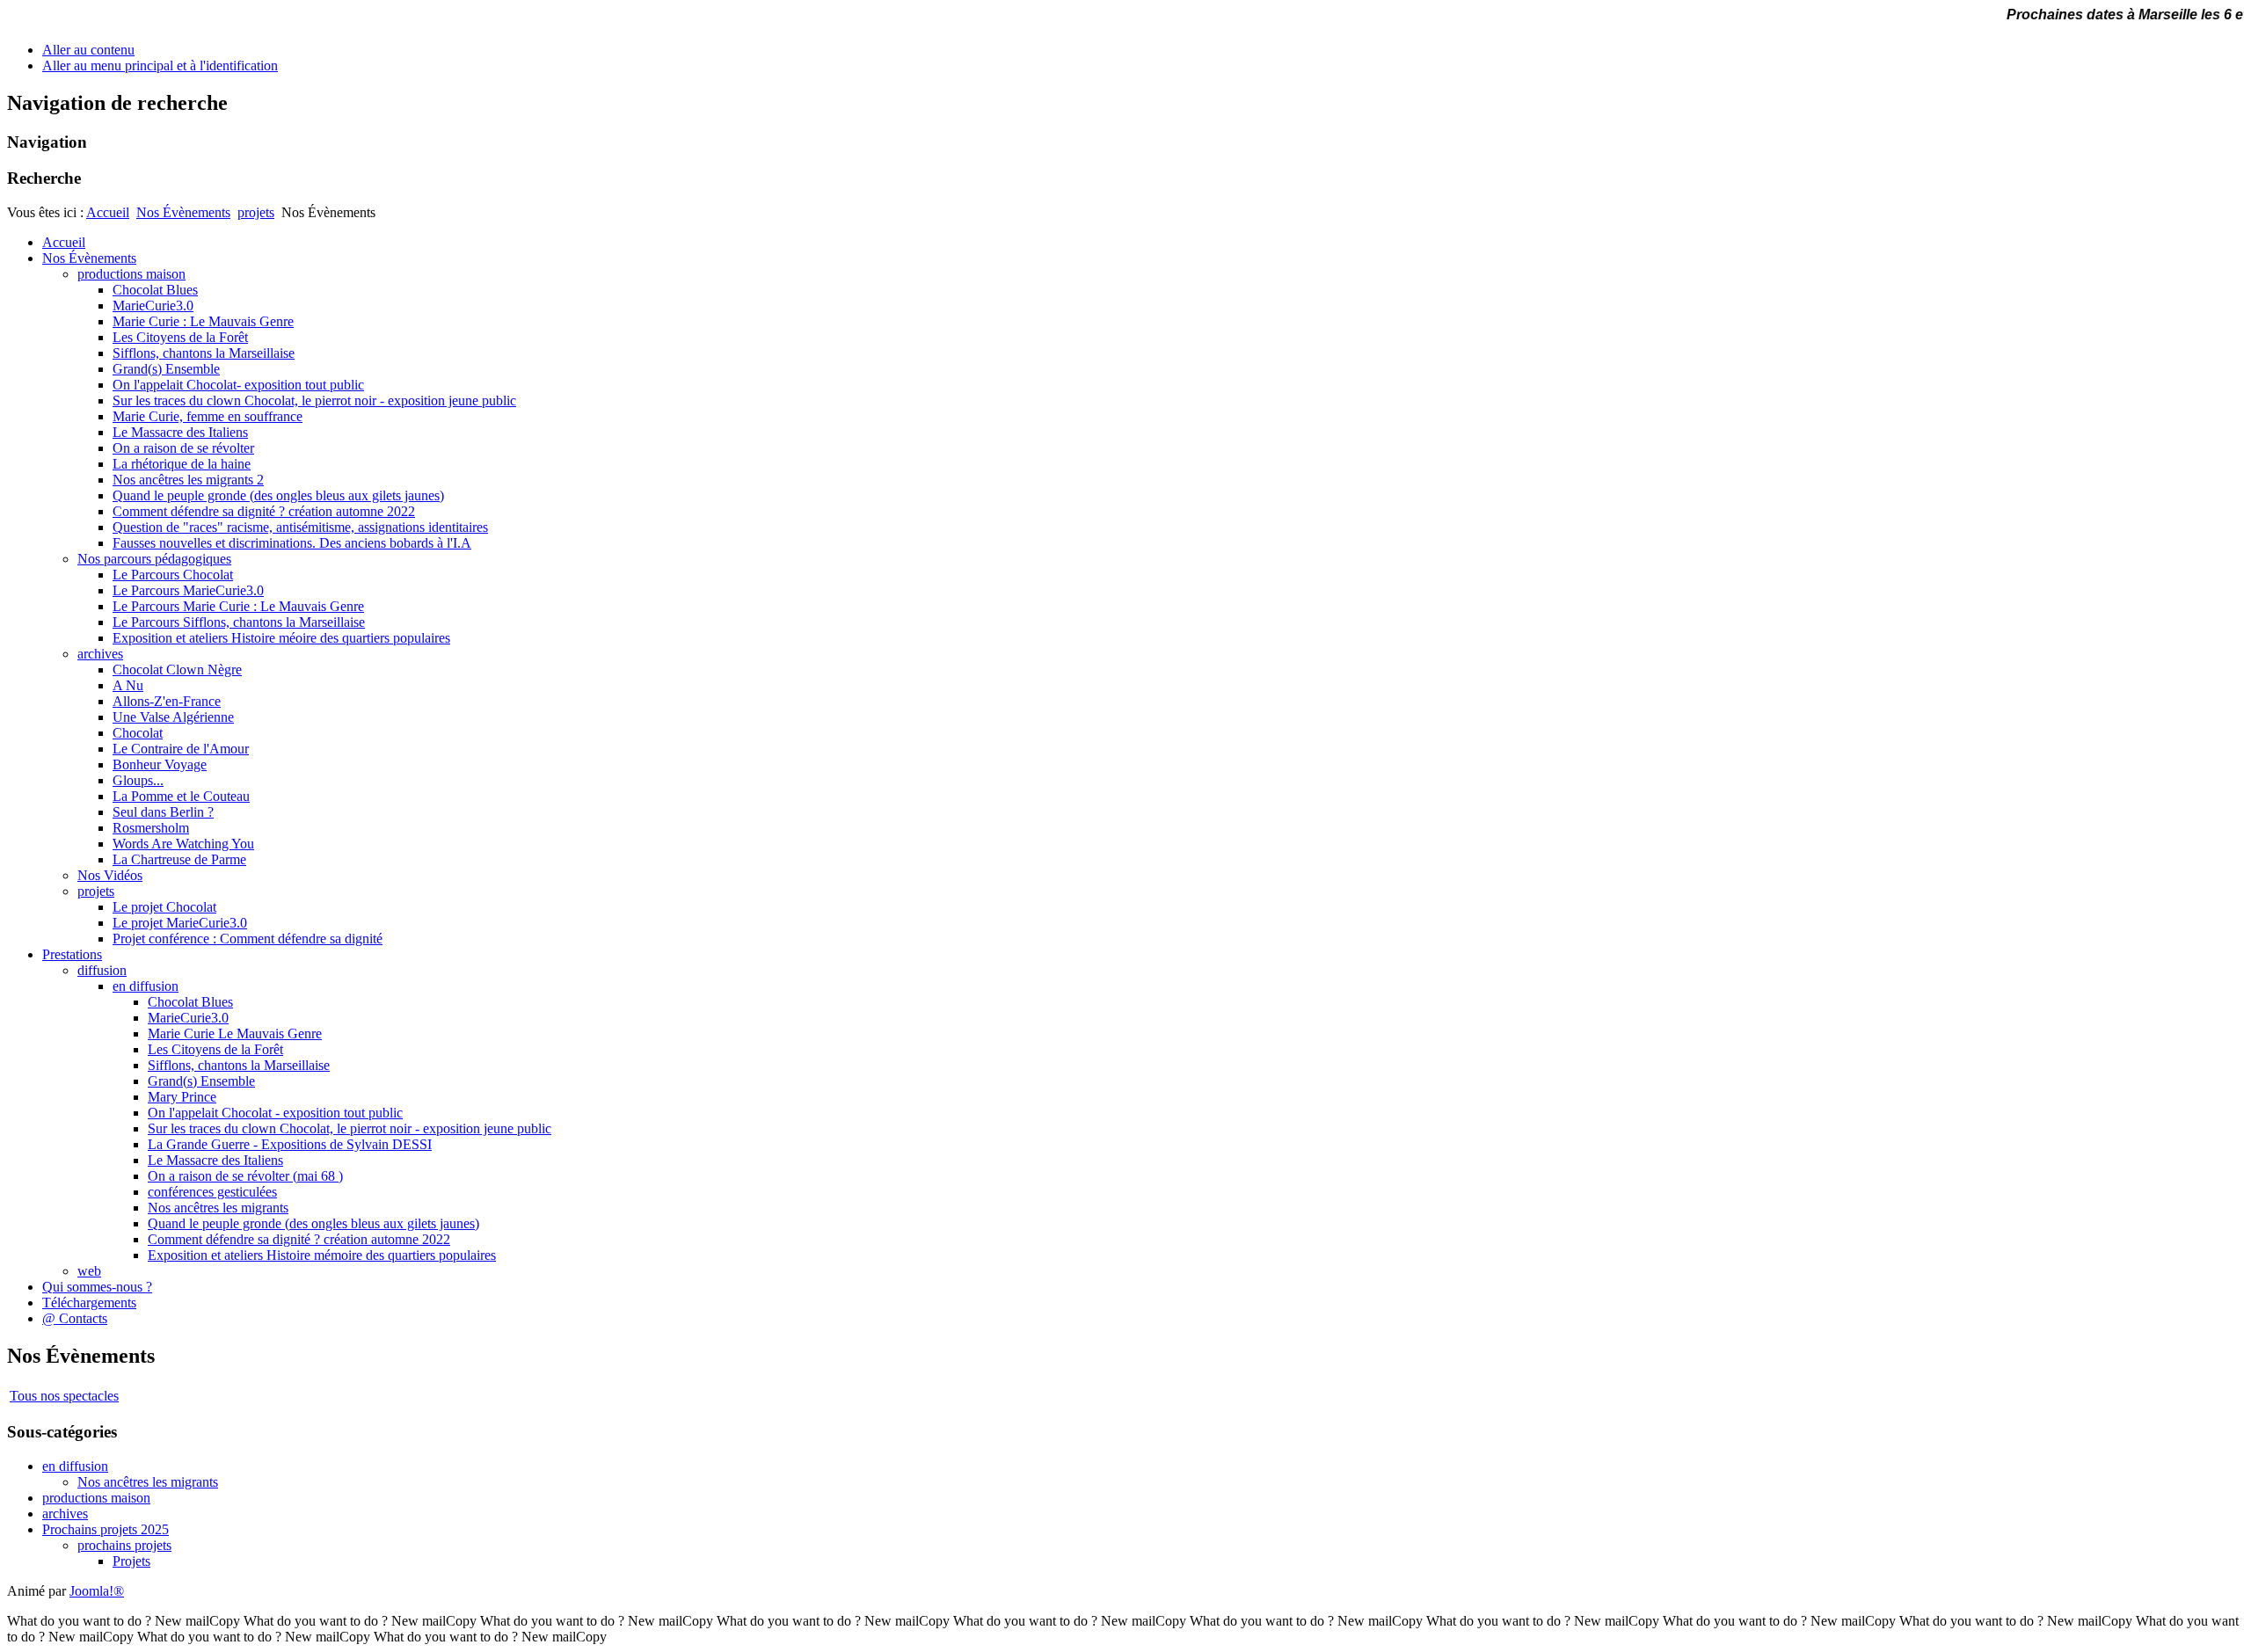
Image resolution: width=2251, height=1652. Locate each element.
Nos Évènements (183, 212)
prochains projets (124, 1545)
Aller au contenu (88, 50)
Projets (131, 1561)
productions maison (96, 1498)
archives (65, 1514)
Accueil (108, 212)
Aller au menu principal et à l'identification (160, 65)
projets (256, 212)
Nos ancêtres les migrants (148, 1482)
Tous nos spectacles (64, 1396)
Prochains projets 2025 (106, 1529)
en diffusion (75, 1466)
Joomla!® (97, 1591)
